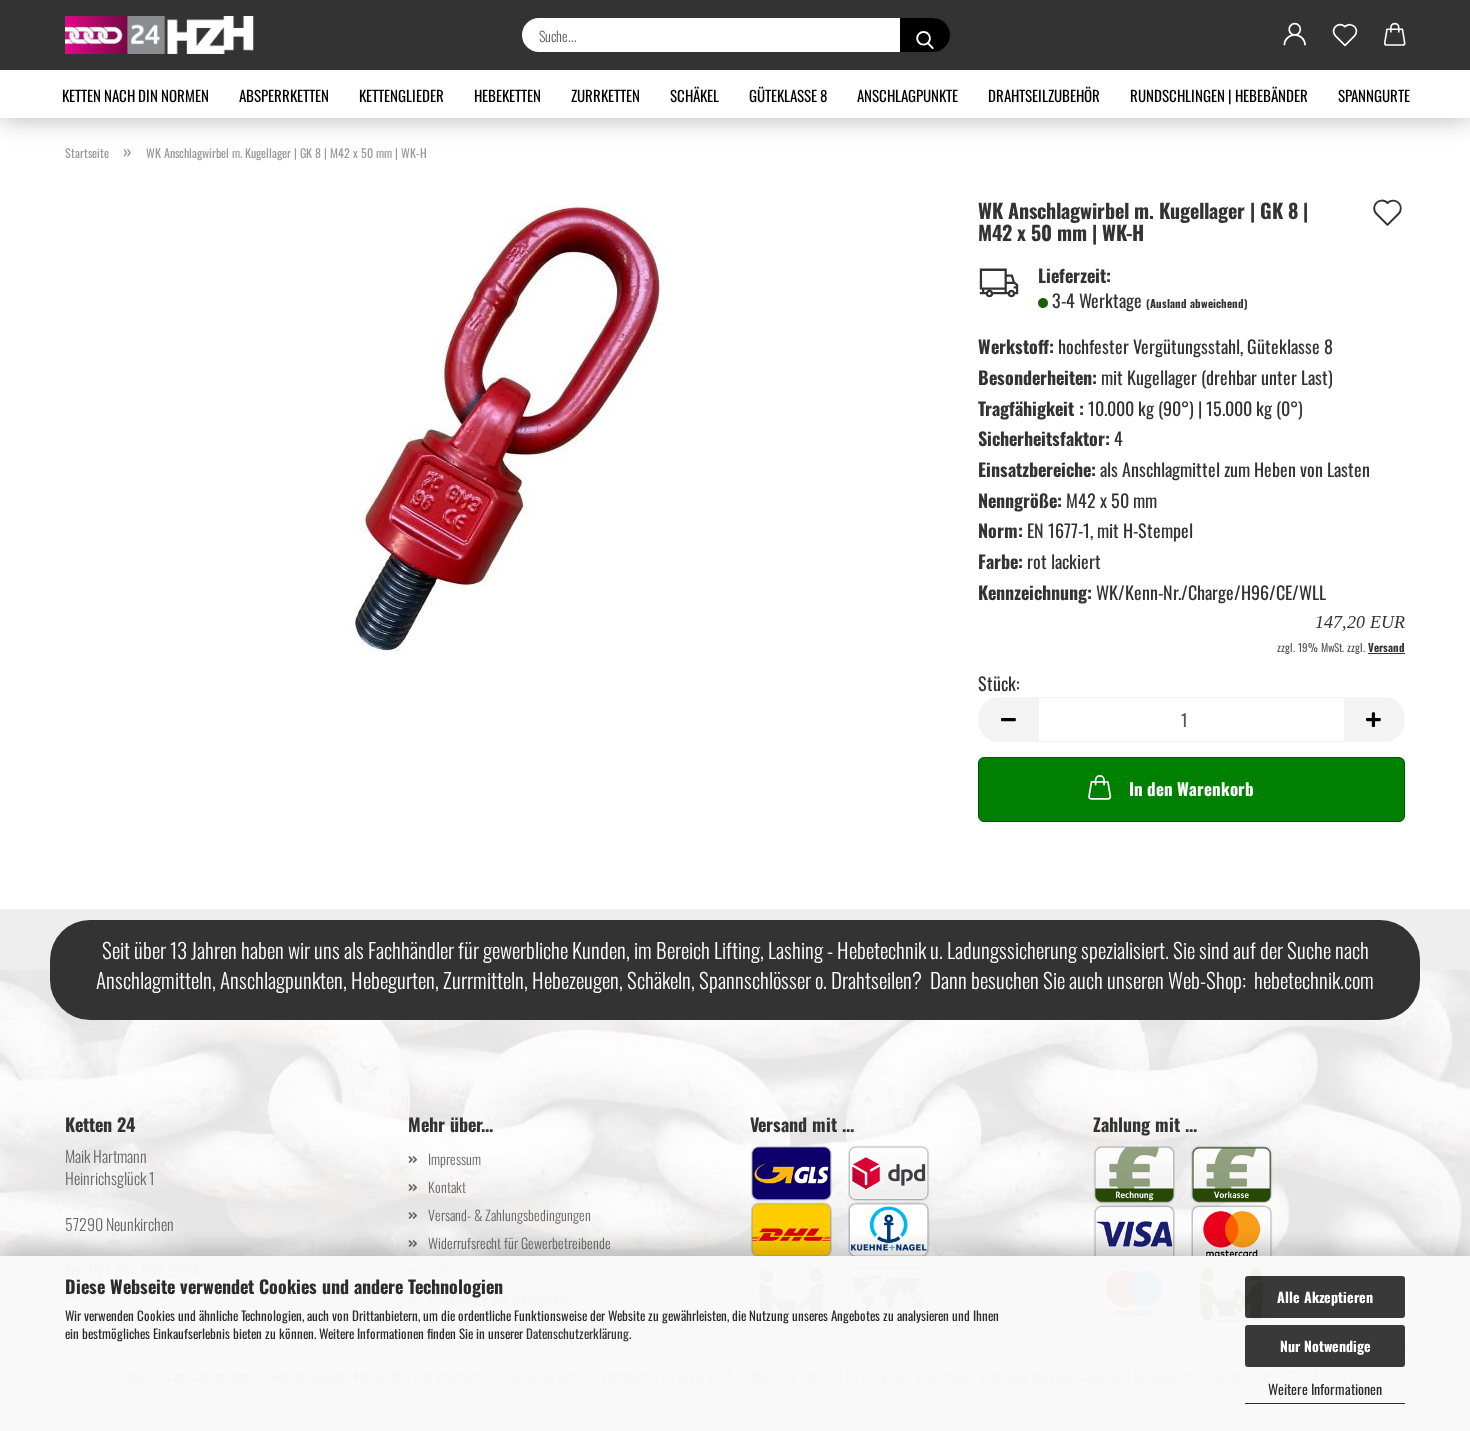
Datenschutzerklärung (577, 1333)
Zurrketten (605, 95)
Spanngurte (1374, 95)
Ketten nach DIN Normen (135, 95)
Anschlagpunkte (907, 95)
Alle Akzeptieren (1325, 1296)
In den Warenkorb (1191, 788)
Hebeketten (507, 95)
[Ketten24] (167, 35)
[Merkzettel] (1345, 35)
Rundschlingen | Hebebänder (1219, 95)
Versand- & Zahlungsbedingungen (509, 1214)
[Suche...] (925, 35)
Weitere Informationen (1325, 1388)
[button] (1295, 35)
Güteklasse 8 (788, 95)
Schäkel (694, 95)
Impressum (454, 1158)
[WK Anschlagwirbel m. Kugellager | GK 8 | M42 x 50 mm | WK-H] (506, 426)
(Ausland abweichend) (1197, 303)
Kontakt (447, 1186)
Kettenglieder (401, 95)
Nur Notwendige (1325, 1345)
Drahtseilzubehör (1044, 95)
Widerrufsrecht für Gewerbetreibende (519, 1242)
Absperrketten (284, 95)
